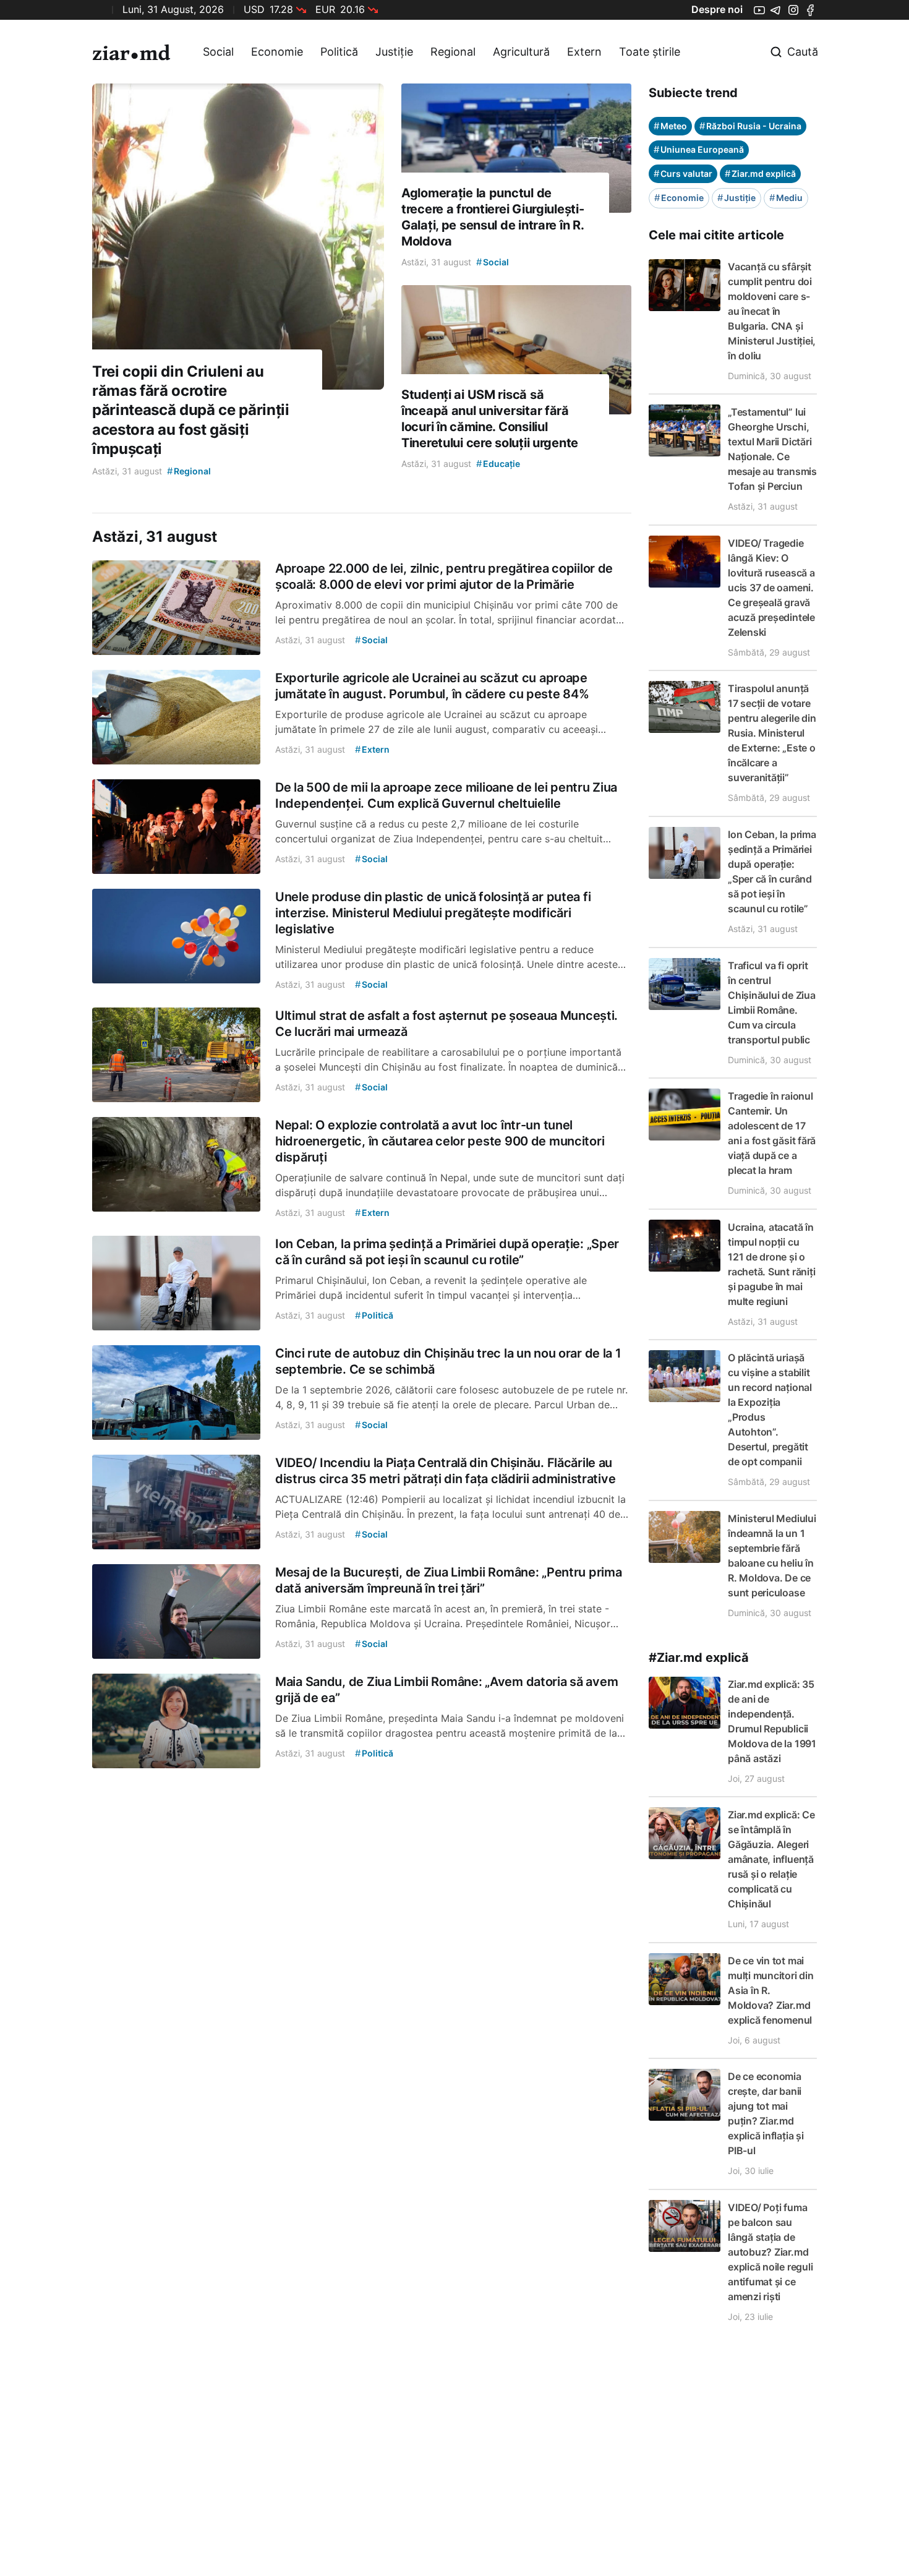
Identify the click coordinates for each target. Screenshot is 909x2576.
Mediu (786, 198)
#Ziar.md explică (699, 1658)
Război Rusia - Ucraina (750, 126)
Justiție (394, 52)
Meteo (670, 126)
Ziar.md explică (760, 173)
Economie (277, 52)
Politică (339, 52)
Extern (584, 52)
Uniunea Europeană (699, 149)
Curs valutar (683, 173)
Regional (453, 52)
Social (218, 52)
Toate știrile (650, 52)
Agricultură (521, 52)
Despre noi (717, 9)
